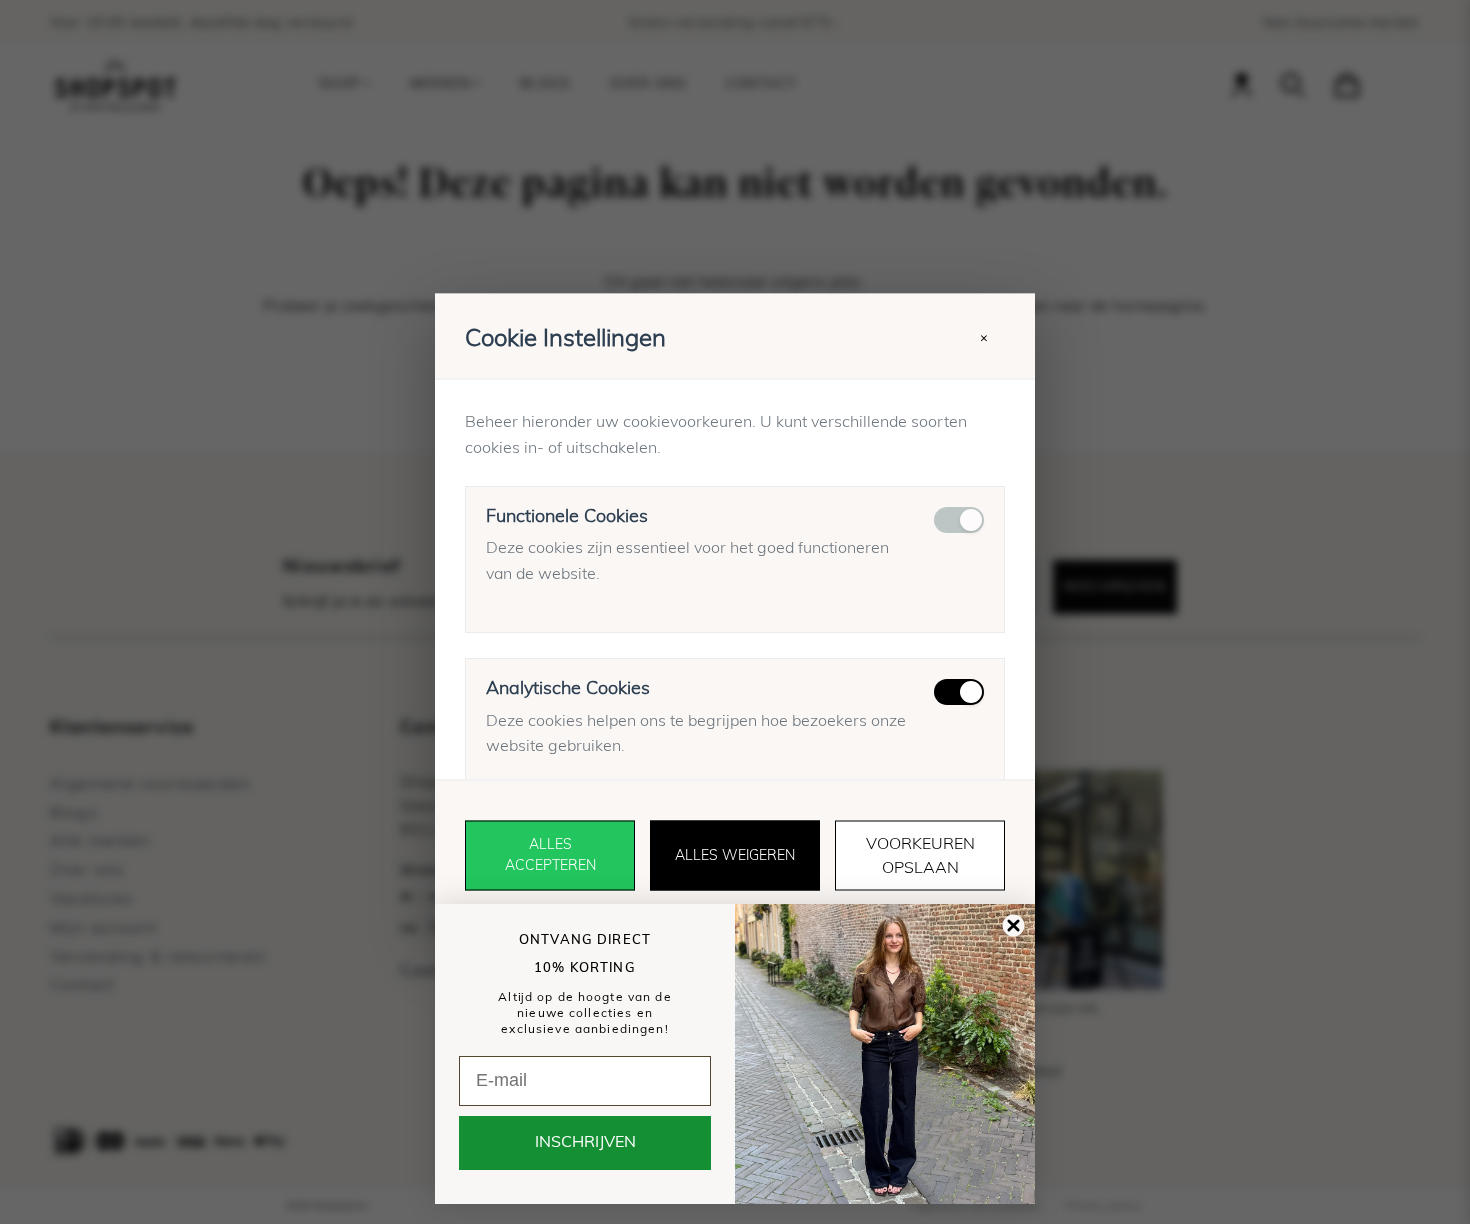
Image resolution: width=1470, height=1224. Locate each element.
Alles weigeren (735, 855)
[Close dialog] (1013, 925)
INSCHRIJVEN (585, 1143)
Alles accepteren (550, 855)
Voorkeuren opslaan (920, 856)
